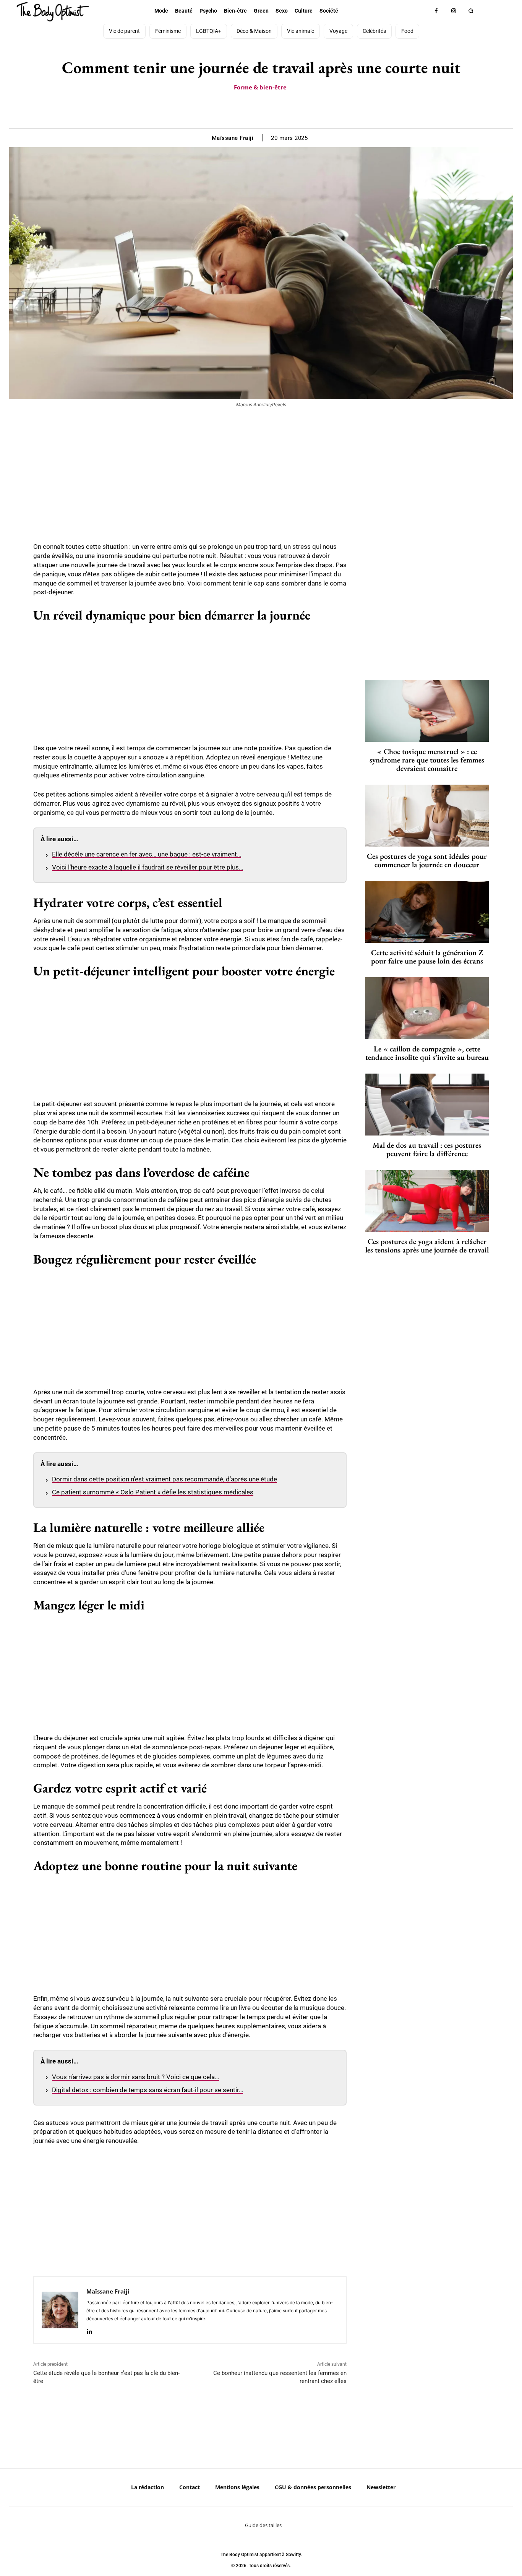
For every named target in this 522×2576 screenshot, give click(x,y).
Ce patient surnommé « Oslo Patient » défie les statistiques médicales (153, 1492)
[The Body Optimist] (53, 12)
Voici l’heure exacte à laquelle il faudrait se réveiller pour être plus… (148, 867)
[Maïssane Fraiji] (60, 2310)
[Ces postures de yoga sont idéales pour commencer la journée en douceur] (427, 816)
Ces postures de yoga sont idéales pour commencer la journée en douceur (427, 860)
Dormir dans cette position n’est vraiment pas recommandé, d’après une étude (165, 1479)
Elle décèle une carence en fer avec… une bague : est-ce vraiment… (147, 854)
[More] (287, 109)
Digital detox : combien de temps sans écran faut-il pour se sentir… (148, 2090)
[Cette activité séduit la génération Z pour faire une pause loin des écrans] (427, 912)
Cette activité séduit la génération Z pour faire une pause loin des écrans (427, 957)
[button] (471, 11)
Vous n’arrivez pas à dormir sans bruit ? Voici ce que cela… (135, 2077)
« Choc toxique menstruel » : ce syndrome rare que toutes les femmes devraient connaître (427, 760)
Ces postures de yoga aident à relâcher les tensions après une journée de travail (427, 1246)
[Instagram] (453, 11)
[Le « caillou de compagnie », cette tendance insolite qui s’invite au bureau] (427, 1008)
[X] (252, 109)
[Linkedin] (89, 2330)
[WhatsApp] (269, 109)
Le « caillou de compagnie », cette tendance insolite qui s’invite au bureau (427, 1053)
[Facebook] (436, 11)
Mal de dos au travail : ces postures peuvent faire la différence (427, 1149)
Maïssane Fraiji (233, 138)
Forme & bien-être (260, 87)
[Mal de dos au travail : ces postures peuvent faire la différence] (427, 1105)
